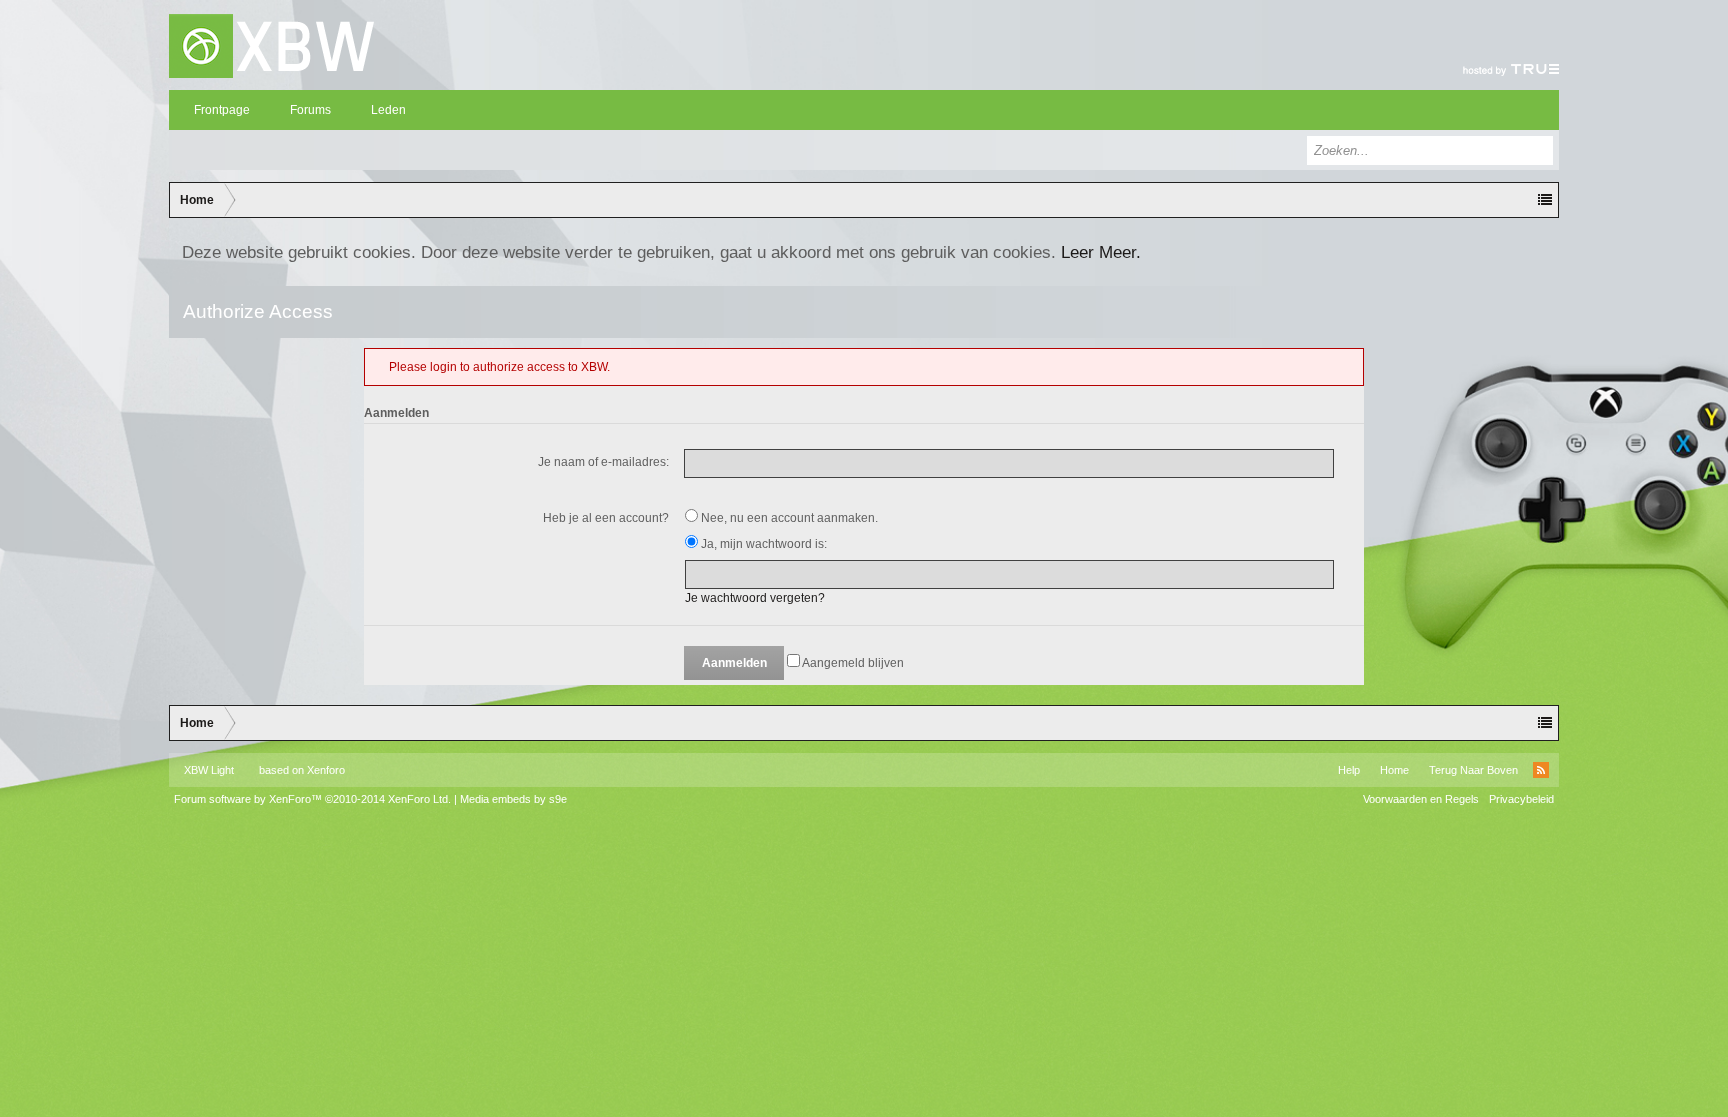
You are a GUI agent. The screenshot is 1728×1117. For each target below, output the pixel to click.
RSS (1541, 770)
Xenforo (326, 770)
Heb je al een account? (606, 518)
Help (1349, 770)
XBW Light (209, 770)
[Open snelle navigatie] (1545, 200)
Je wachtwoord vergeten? (755, 598)
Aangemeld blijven (852, 663)
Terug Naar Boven (1473, 770)
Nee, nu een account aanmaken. (788, 518)
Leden (388, 110)
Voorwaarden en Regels (1421, 799)
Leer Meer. (1101, 252)
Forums (310, 110)
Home (1394, 770)
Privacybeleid (1521, 799)
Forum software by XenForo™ (312, 799)
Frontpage (222, 110)
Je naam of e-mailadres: (603, 462)
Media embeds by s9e (513, 799)
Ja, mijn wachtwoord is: (762, 544)
